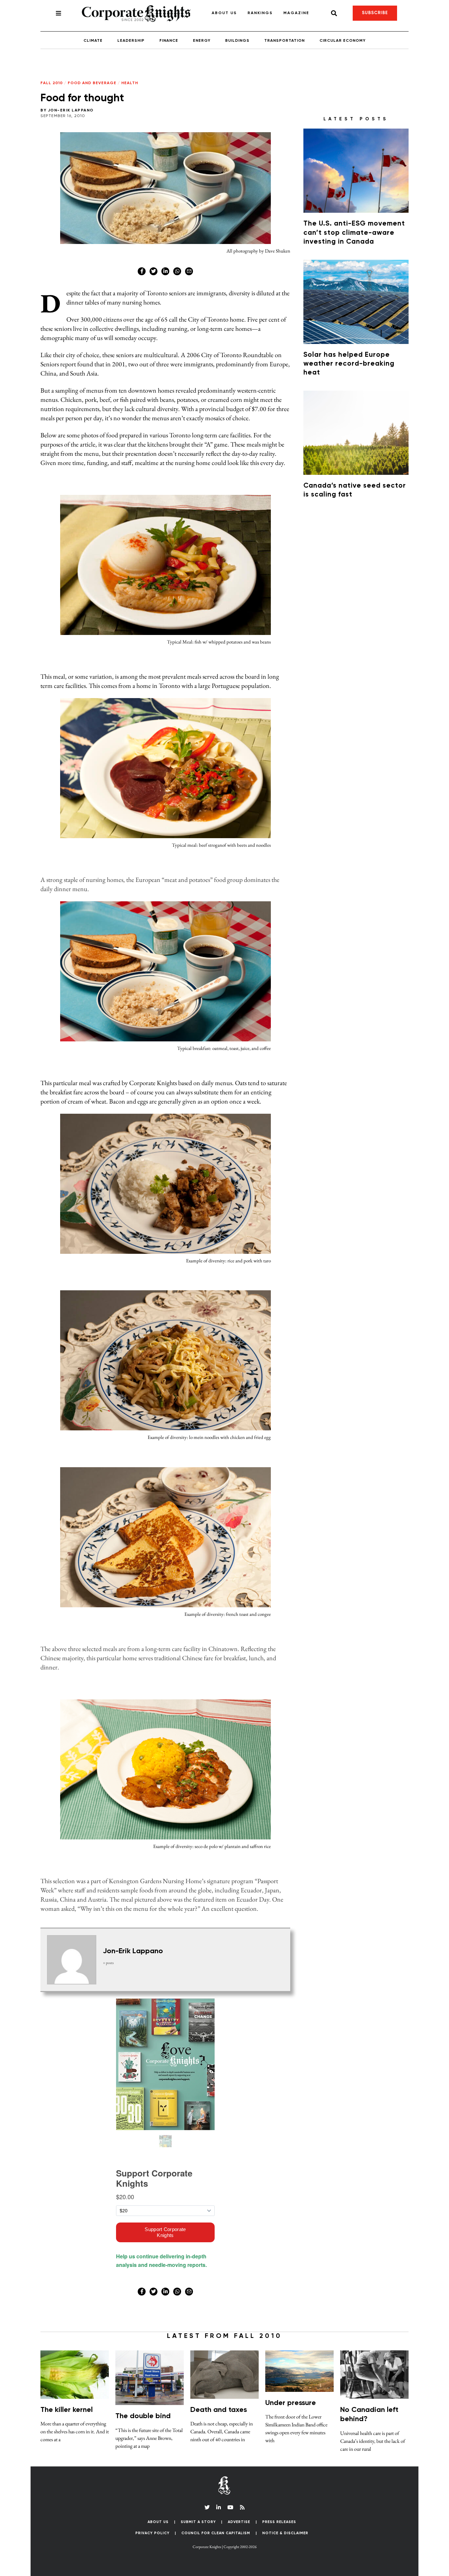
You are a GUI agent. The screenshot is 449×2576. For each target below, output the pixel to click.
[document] (225, 1288)
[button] (350, 525)
